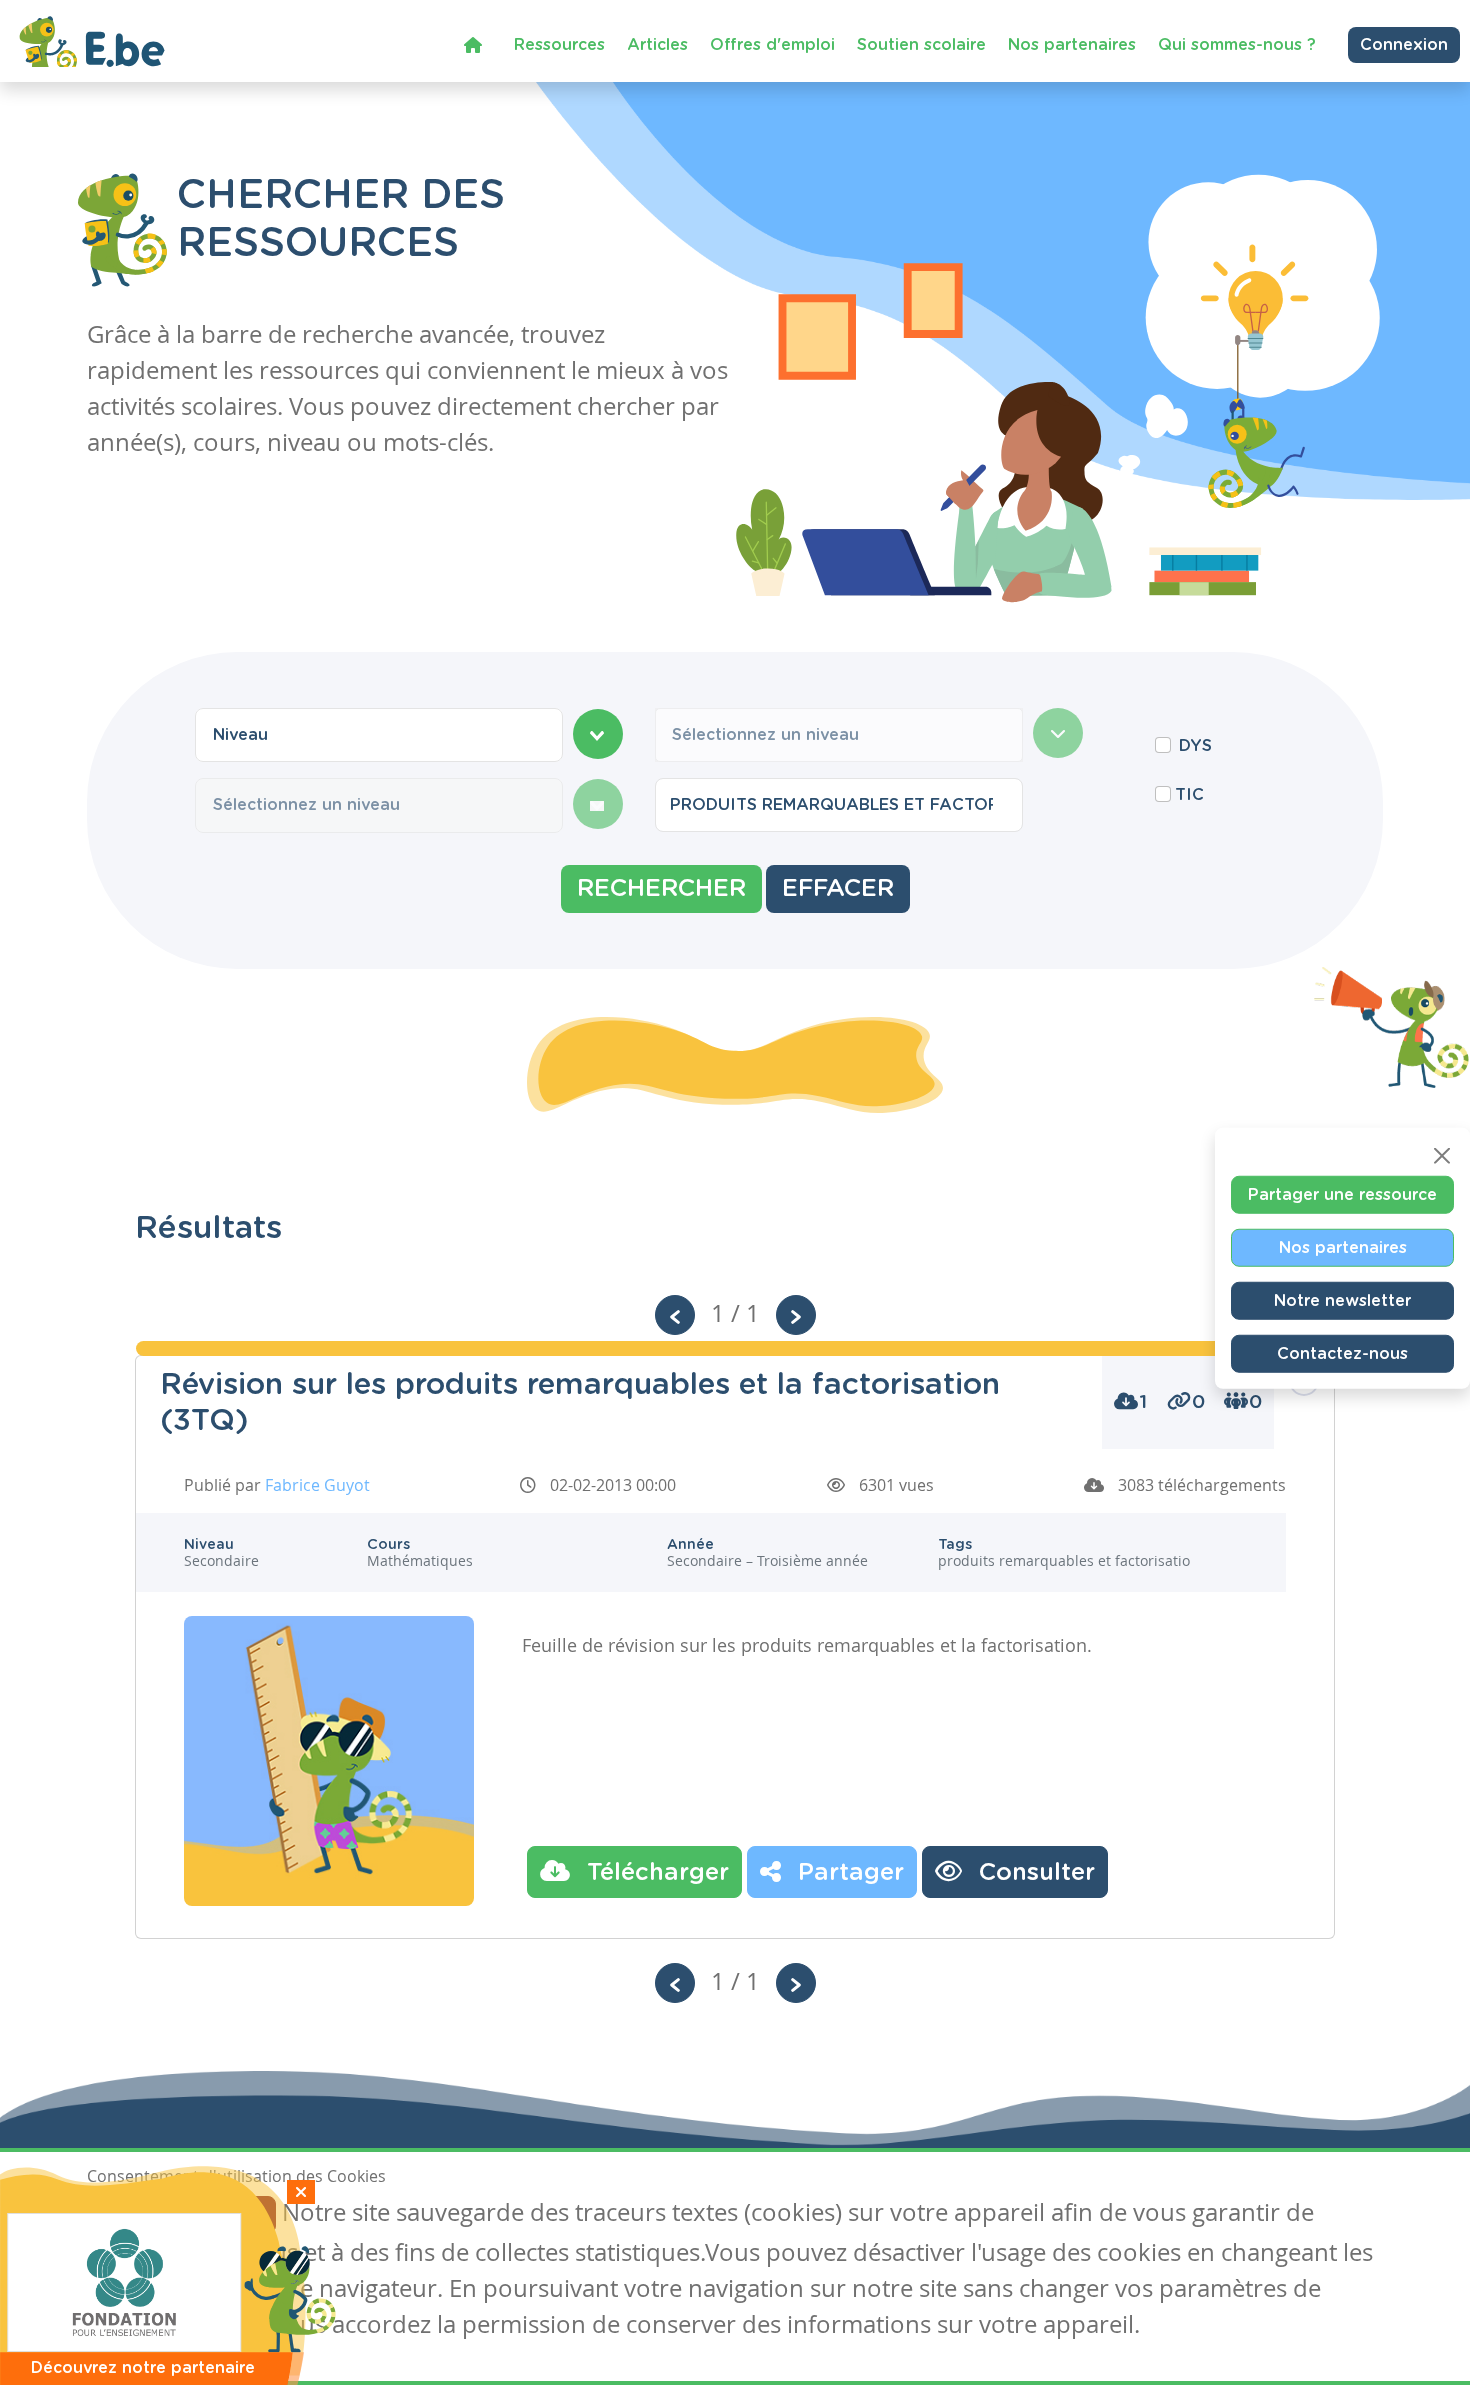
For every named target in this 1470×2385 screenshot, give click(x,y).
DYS (1195, 746)
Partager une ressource (1342, 1194)
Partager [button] (847, 1873)
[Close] (1442, 1155)
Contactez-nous (1342, 1353)
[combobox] (379, 735)
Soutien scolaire (921, 45)
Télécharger (654, 1873)
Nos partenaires (1072, 45)
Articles (657, 45)
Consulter (1033, 1873)
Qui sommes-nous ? (1237, 45)
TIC (1189, 795)
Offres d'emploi (772, 45)
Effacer (838, 889)
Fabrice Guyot (317, 1485)
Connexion (1404, 45)
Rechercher (661, 889)
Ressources (559, 45)
